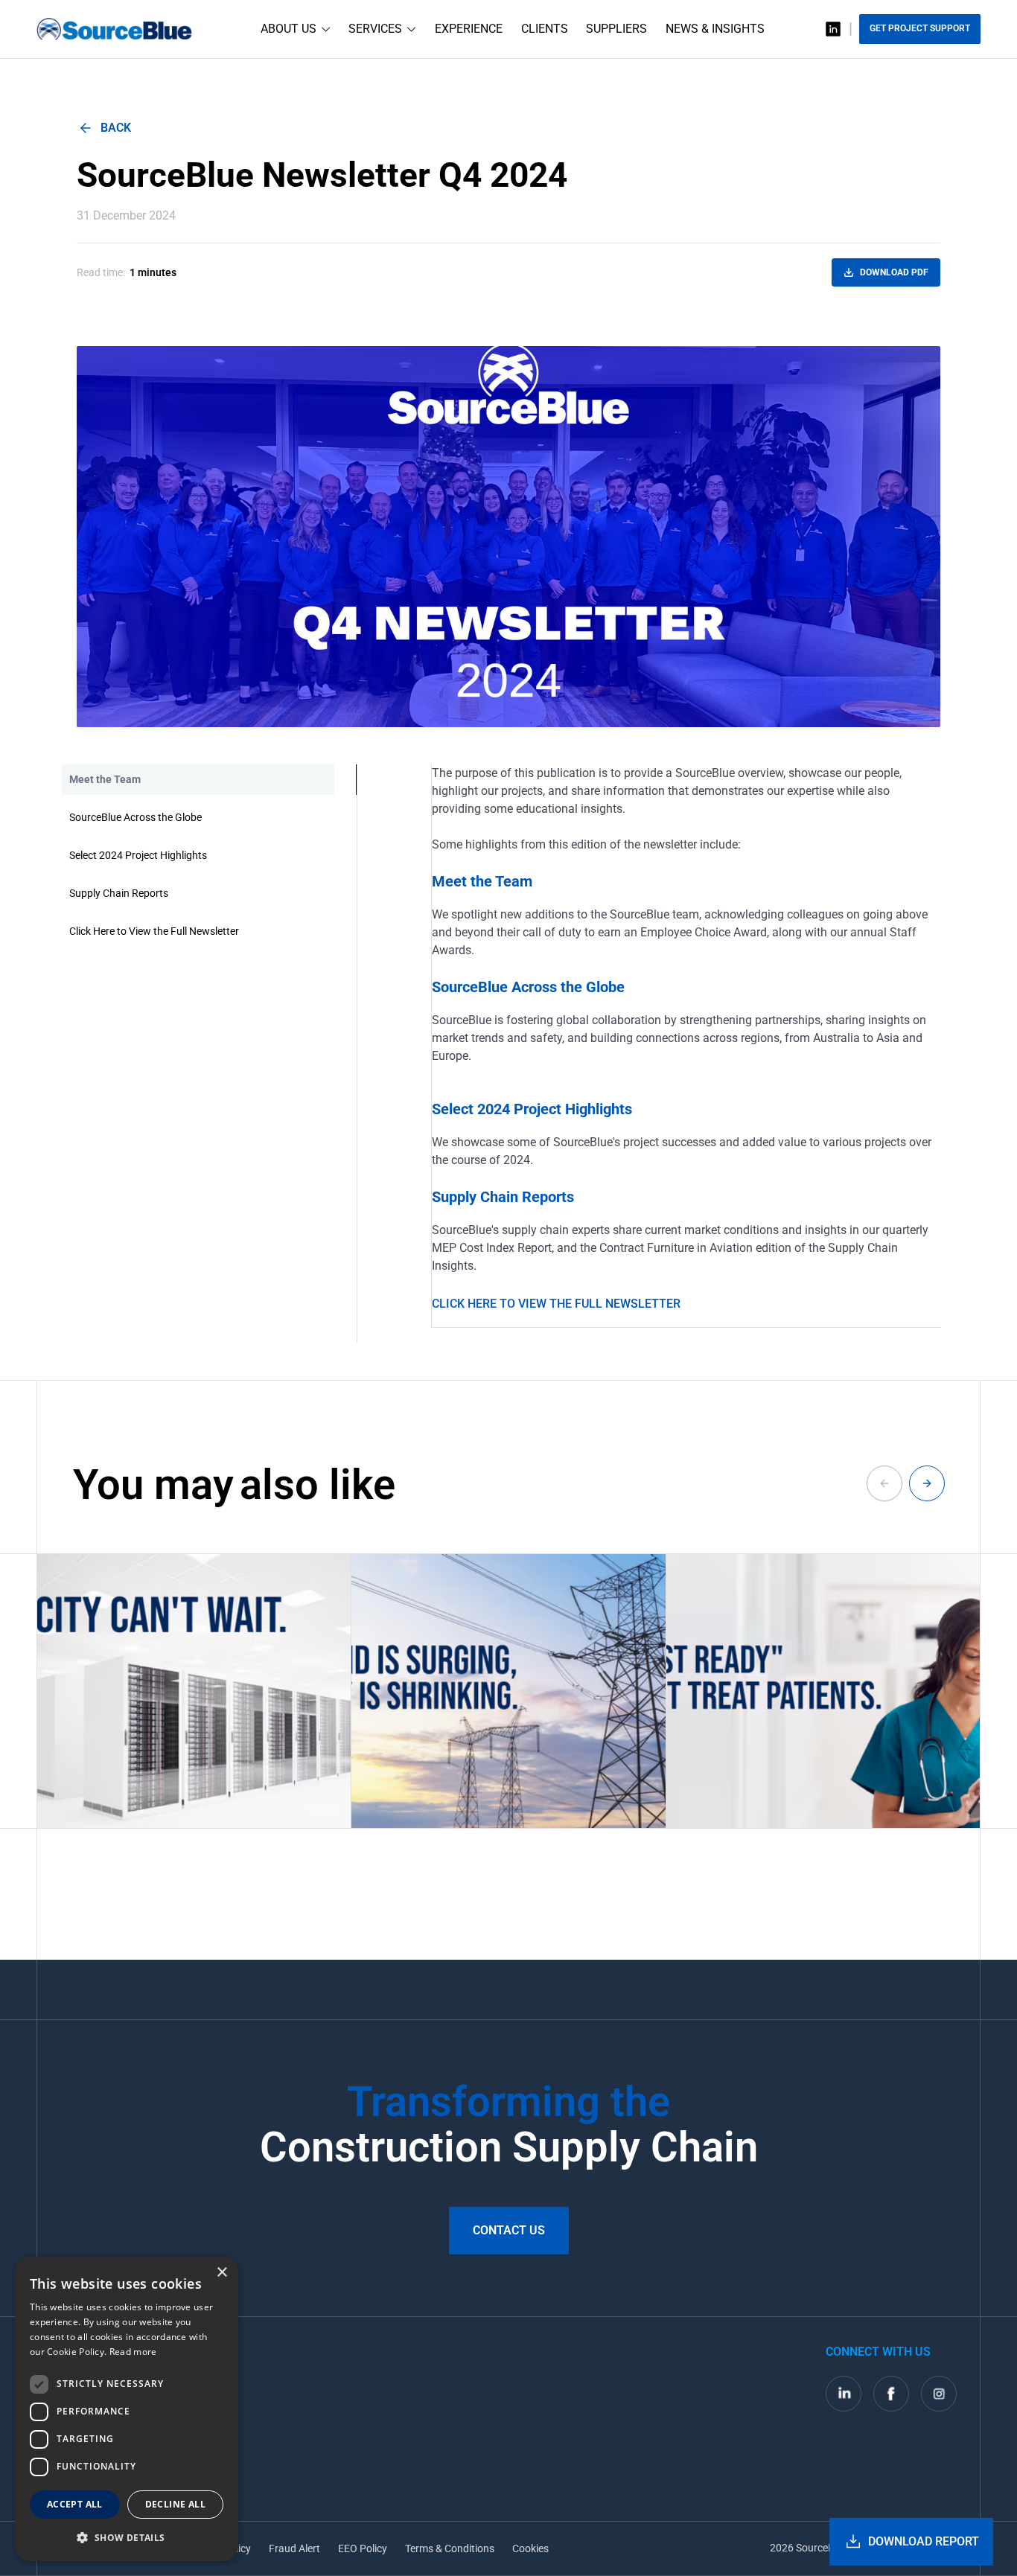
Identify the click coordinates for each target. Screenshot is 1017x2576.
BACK (116, 128)
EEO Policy (363, 2548)
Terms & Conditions (450, 2548)
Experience (469, 29)
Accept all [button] (75, 2504)
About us (288, 29)
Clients (545, 29)
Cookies (530, 2548)
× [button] (221, 2273)
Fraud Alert (294, 2548)
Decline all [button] (175, 2504)
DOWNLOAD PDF (894, 272)
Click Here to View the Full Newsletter (556, 1304)
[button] (127, 2537)
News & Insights (715, 29)
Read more (133, 2352)
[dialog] (127, 2409)
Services (375, 29)
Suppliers (616, 29)
